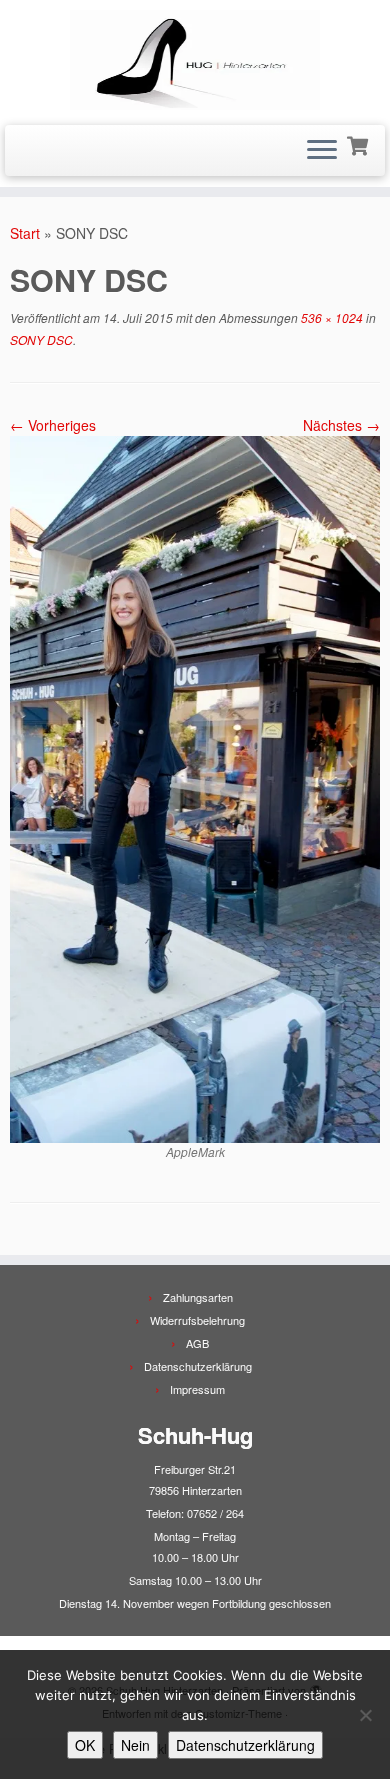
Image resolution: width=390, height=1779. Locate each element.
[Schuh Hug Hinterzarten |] (195, 60)
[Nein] (365, 1715)
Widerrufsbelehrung (197, 1320)
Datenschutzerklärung (198, 1366)
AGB (197, 1343)
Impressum (197, 1389)
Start (25, 233)
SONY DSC (41, 339)
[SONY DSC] (195, 787)
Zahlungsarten (198, 1297)
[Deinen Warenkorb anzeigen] (359, 144)
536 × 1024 (330, 317)
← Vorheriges (53, 425)
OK (85, 1745)
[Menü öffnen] (322, 151)
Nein (135, 1745)
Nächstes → (341, 425)
